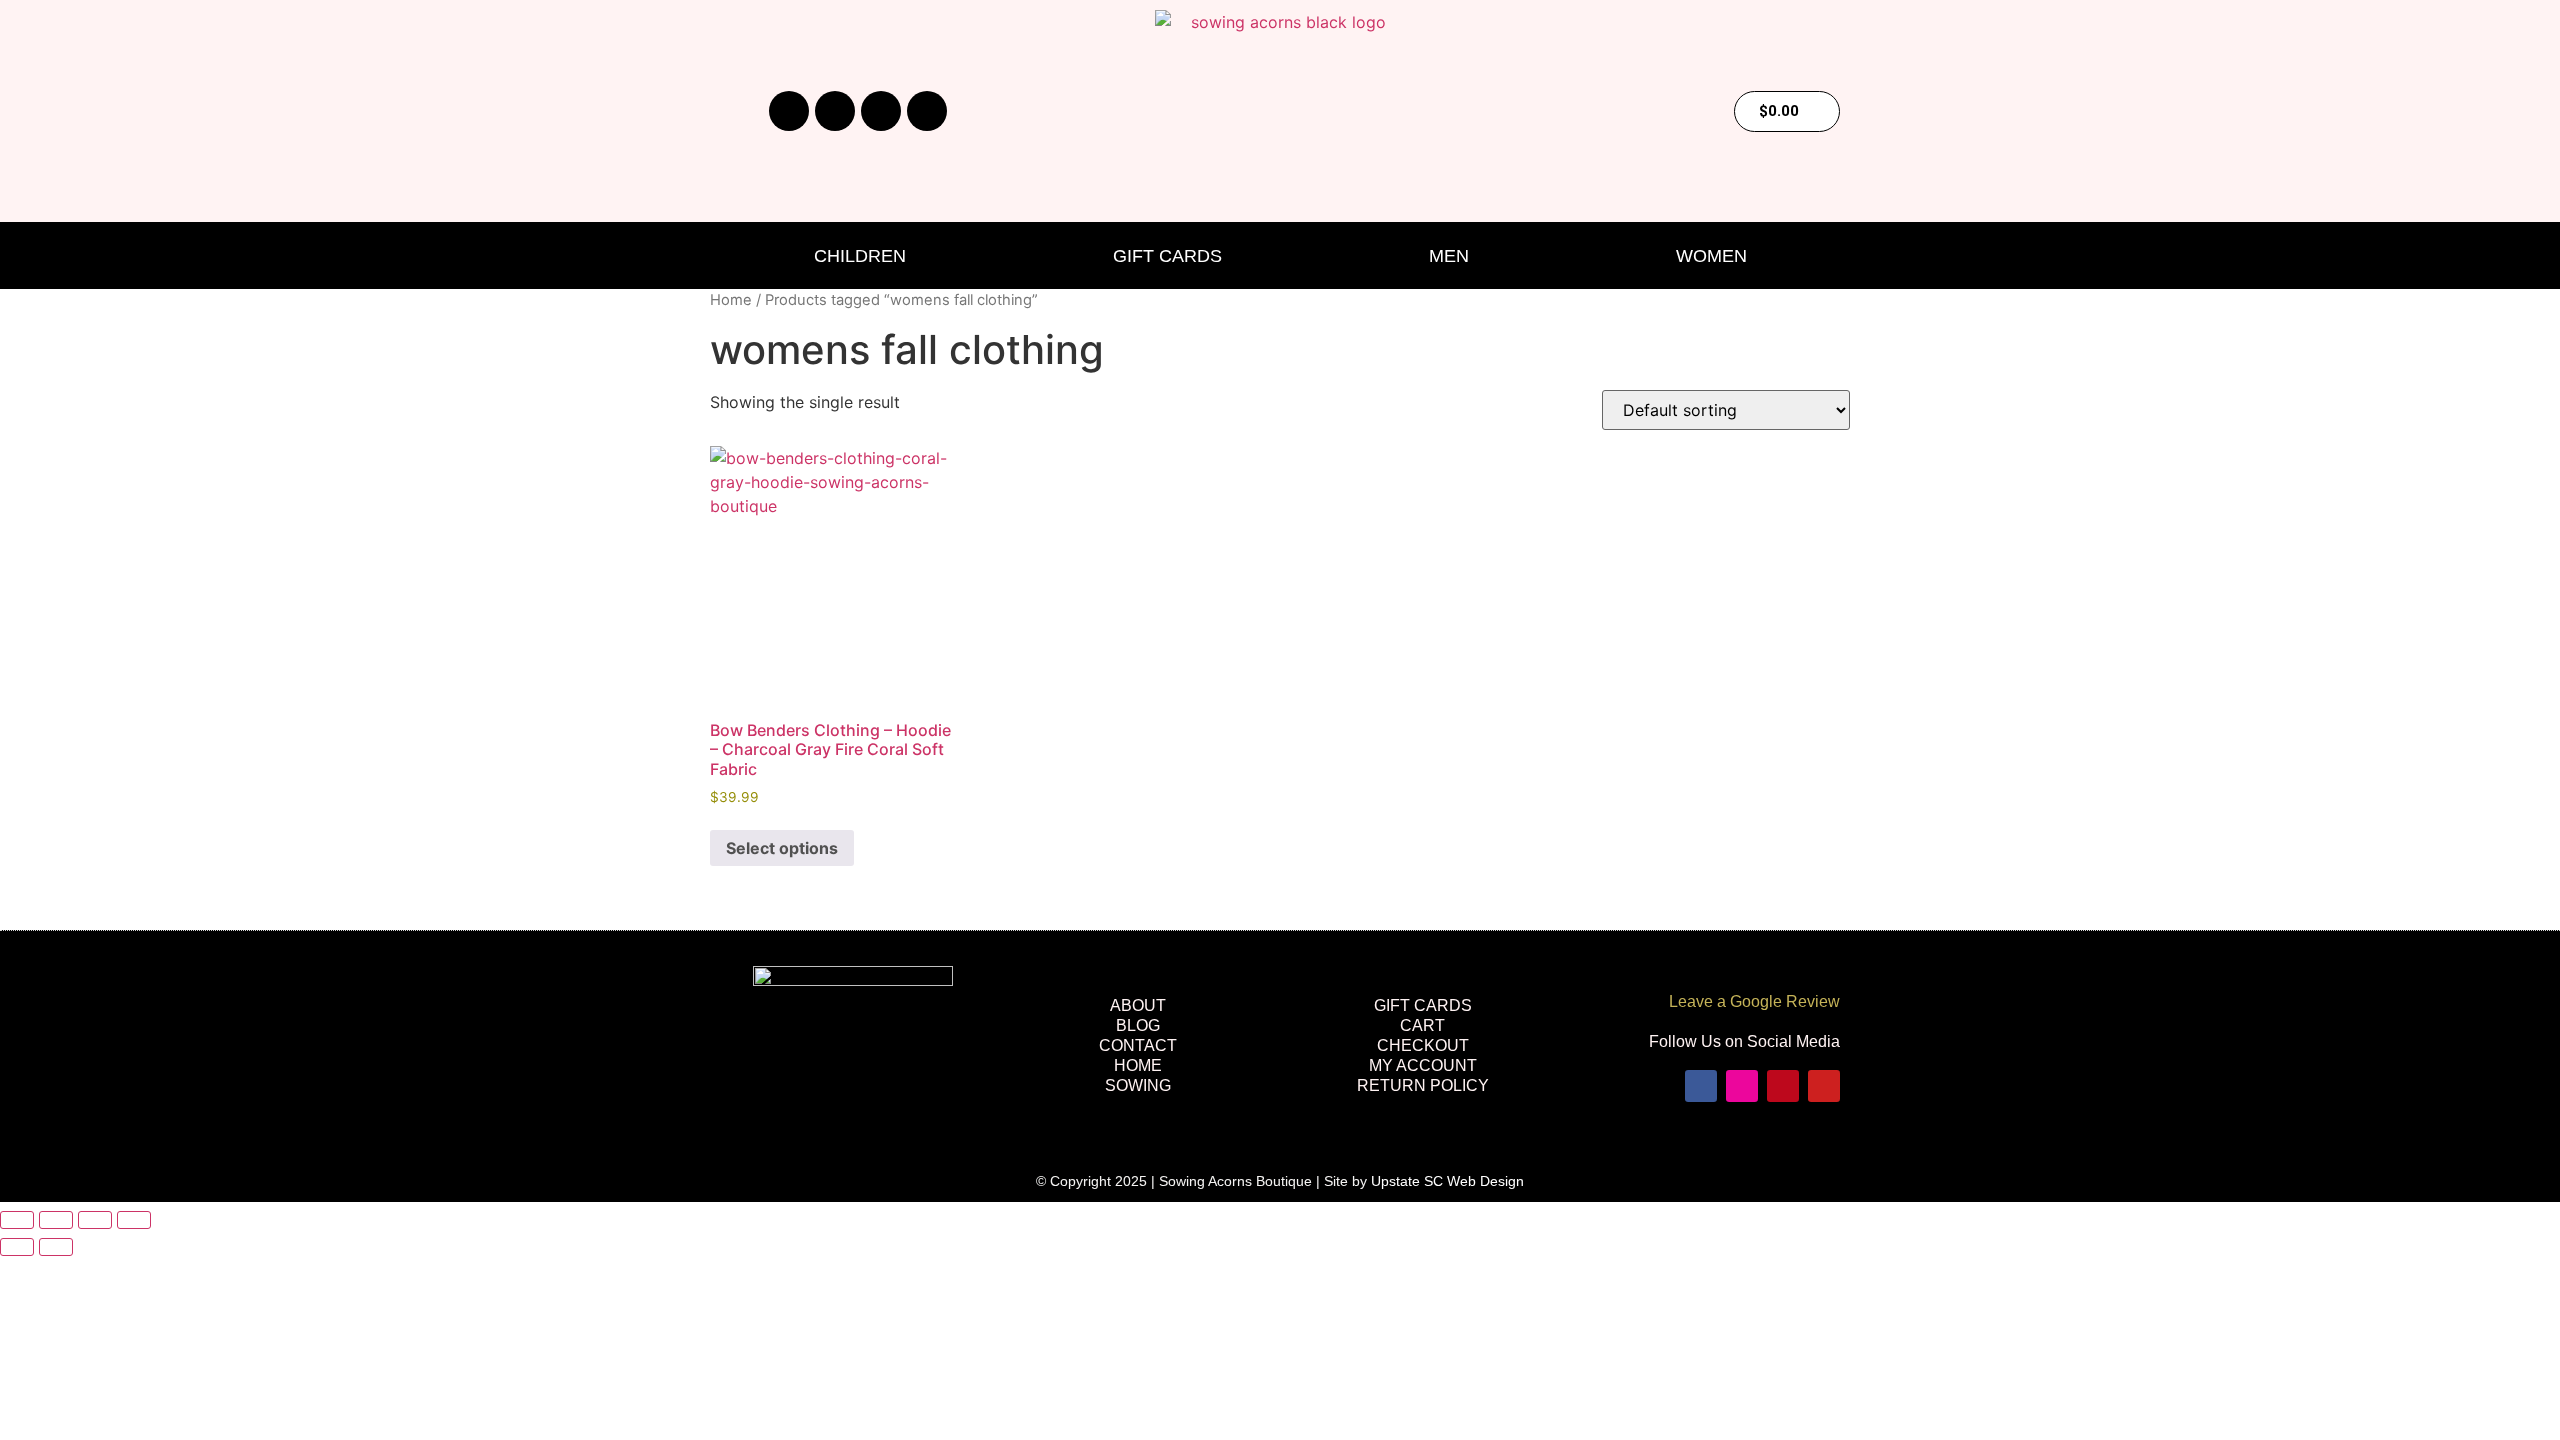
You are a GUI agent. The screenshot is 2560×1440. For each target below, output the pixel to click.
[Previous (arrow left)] (17, 1247)
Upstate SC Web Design (1447, 1181)
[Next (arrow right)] (56, 1247)
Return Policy (1423, 1085)
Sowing (1138, 1085)
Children (860, 256)
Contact (1138, 1045)
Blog (1138, 1025)
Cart (1422, 1025)
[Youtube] (927, 111)
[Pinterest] (881, 111)
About (1138, 1005)
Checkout (1423, 1045)
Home (731, 300)
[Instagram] (835, 111)
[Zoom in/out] (17, 1220)
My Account (1423, 1065)
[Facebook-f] (789, 111)
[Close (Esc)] (134, 1220)
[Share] (95, 1220)
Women (1711, 256)
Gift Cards (1167, 256)
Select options (782, 848)
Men (1449, 256)
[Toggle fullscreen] (56, 1220)
